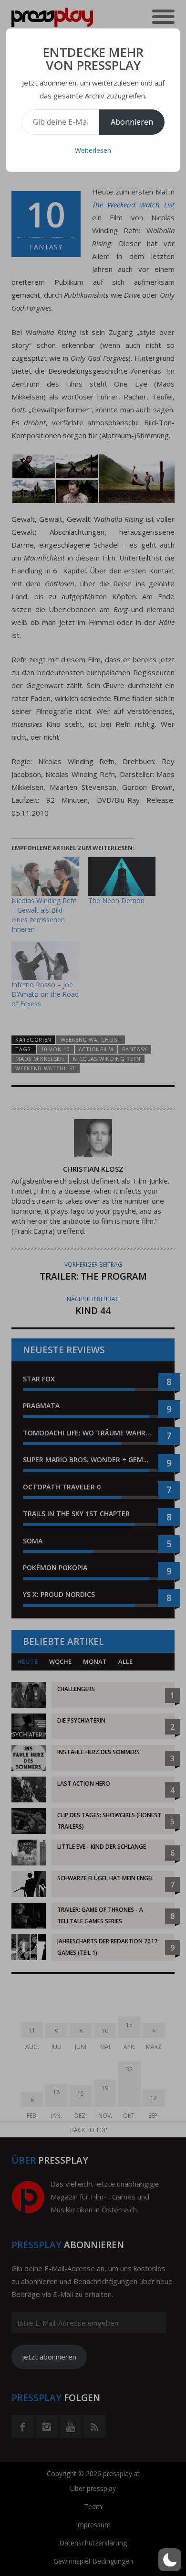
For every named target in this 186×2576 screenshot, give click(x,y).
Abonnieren (132, 122)
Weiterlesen (93, 150)
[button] (170, 2560)
